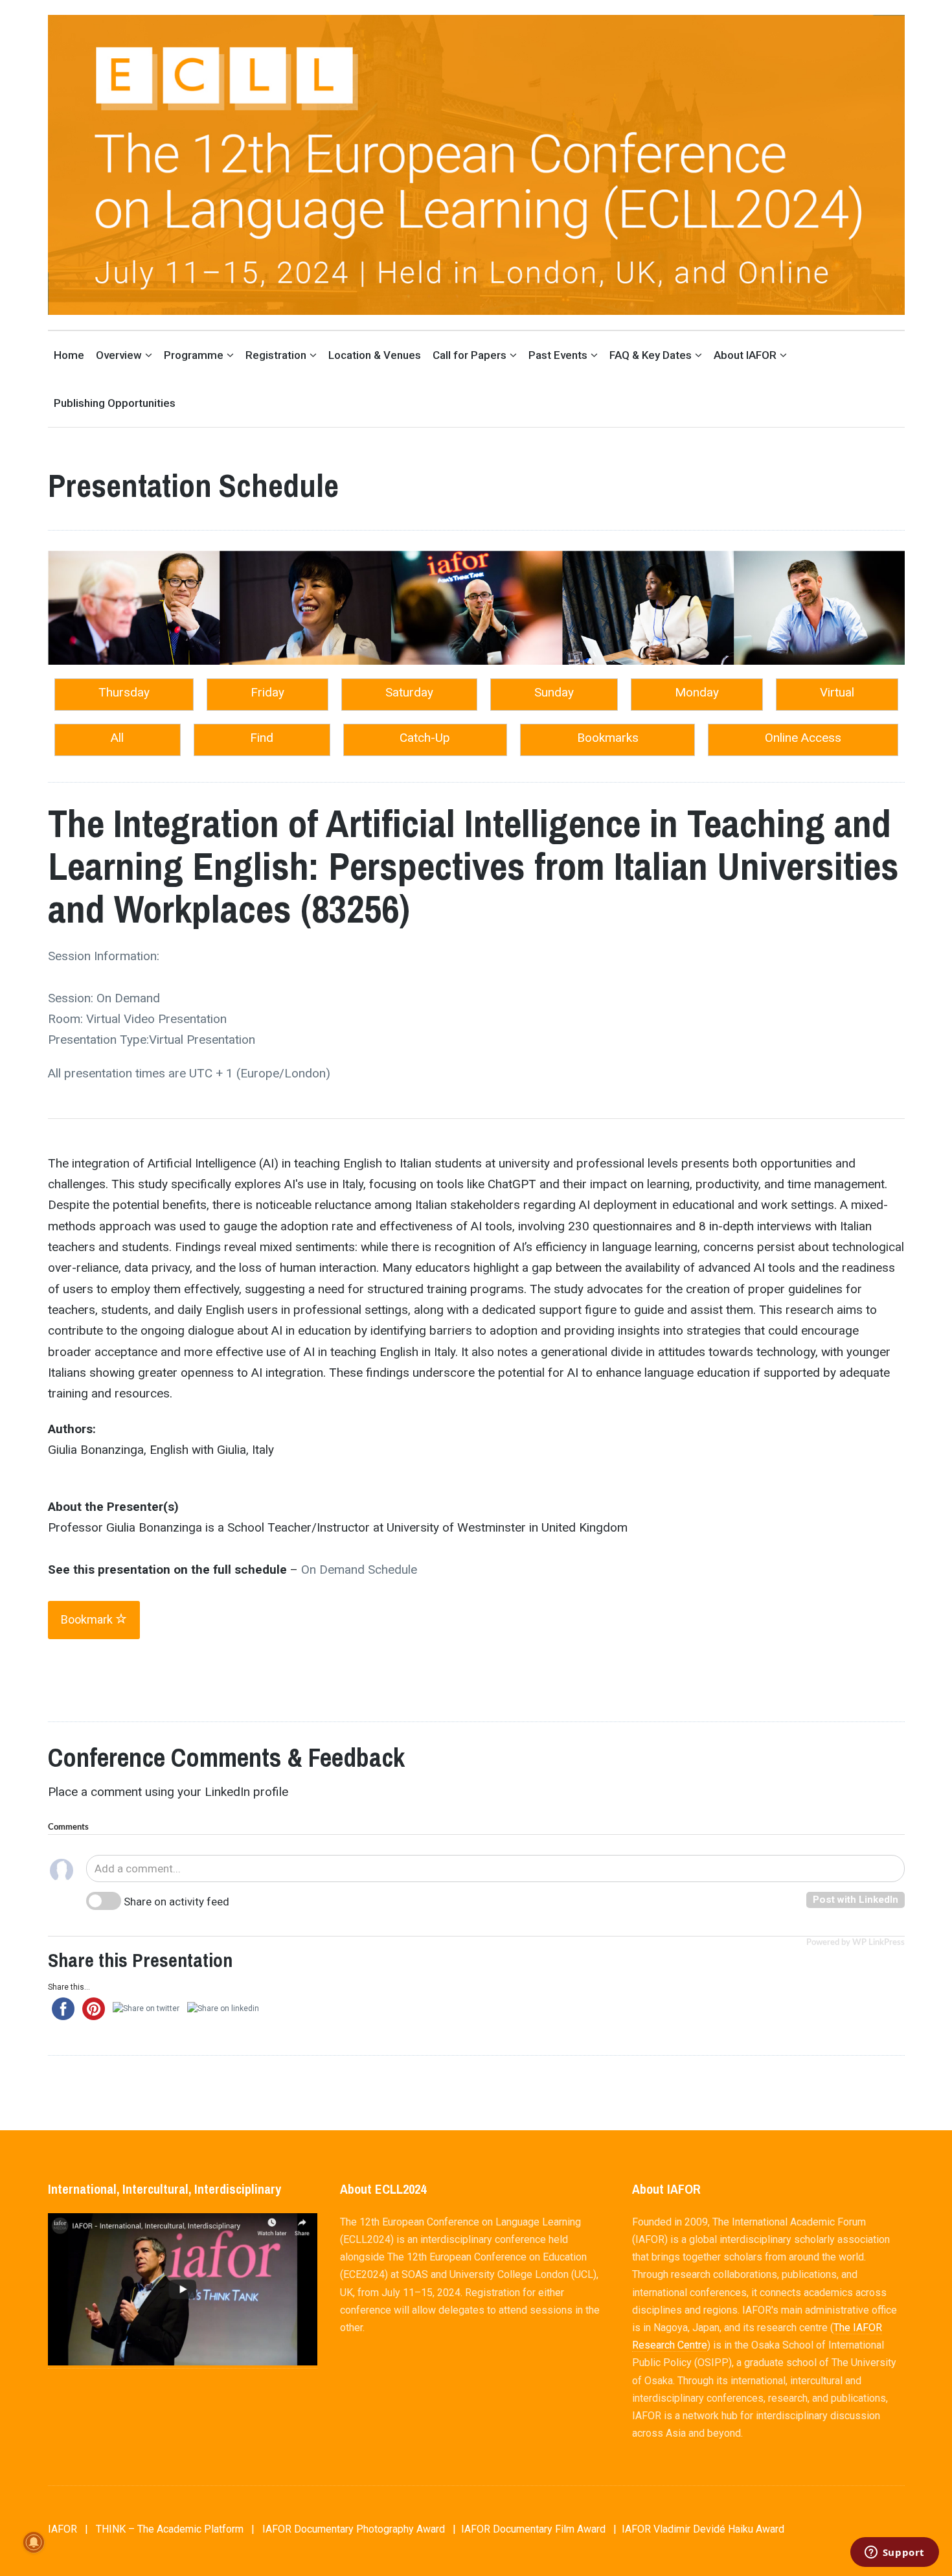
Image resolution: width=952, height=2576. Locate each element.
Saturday (409, 692)
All (117, 738)
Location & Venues (375, 355)
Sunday (554, 692)
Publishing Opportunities (115, 403)
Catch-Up (425, 738)
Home (69, 355)
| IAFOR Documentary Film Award (529, 2529)
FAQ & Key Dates (651, 355)
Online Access (803, 738)
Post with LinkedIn (856, 1900)
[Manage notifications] (34, 2542)
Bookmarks (608, 738)
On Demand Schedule (359, 1570)
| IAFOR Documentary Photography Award (348, 2529)
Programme (194, 355)
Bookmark (88, 1619)
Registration (276, 355)
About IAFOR (745, 355)
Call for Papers (470, 355)
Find (262, 738)
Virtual (837, 692)
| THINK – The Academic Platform (164, 2529)
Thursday (124, 692)
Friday (267, 692)
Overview (119, 355)
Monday (697, 692)
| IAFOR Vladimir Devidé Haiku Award (699, 2529)
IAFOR (62, 2529)
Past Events (558, 355)
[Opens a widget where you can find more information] (894, 2553)
